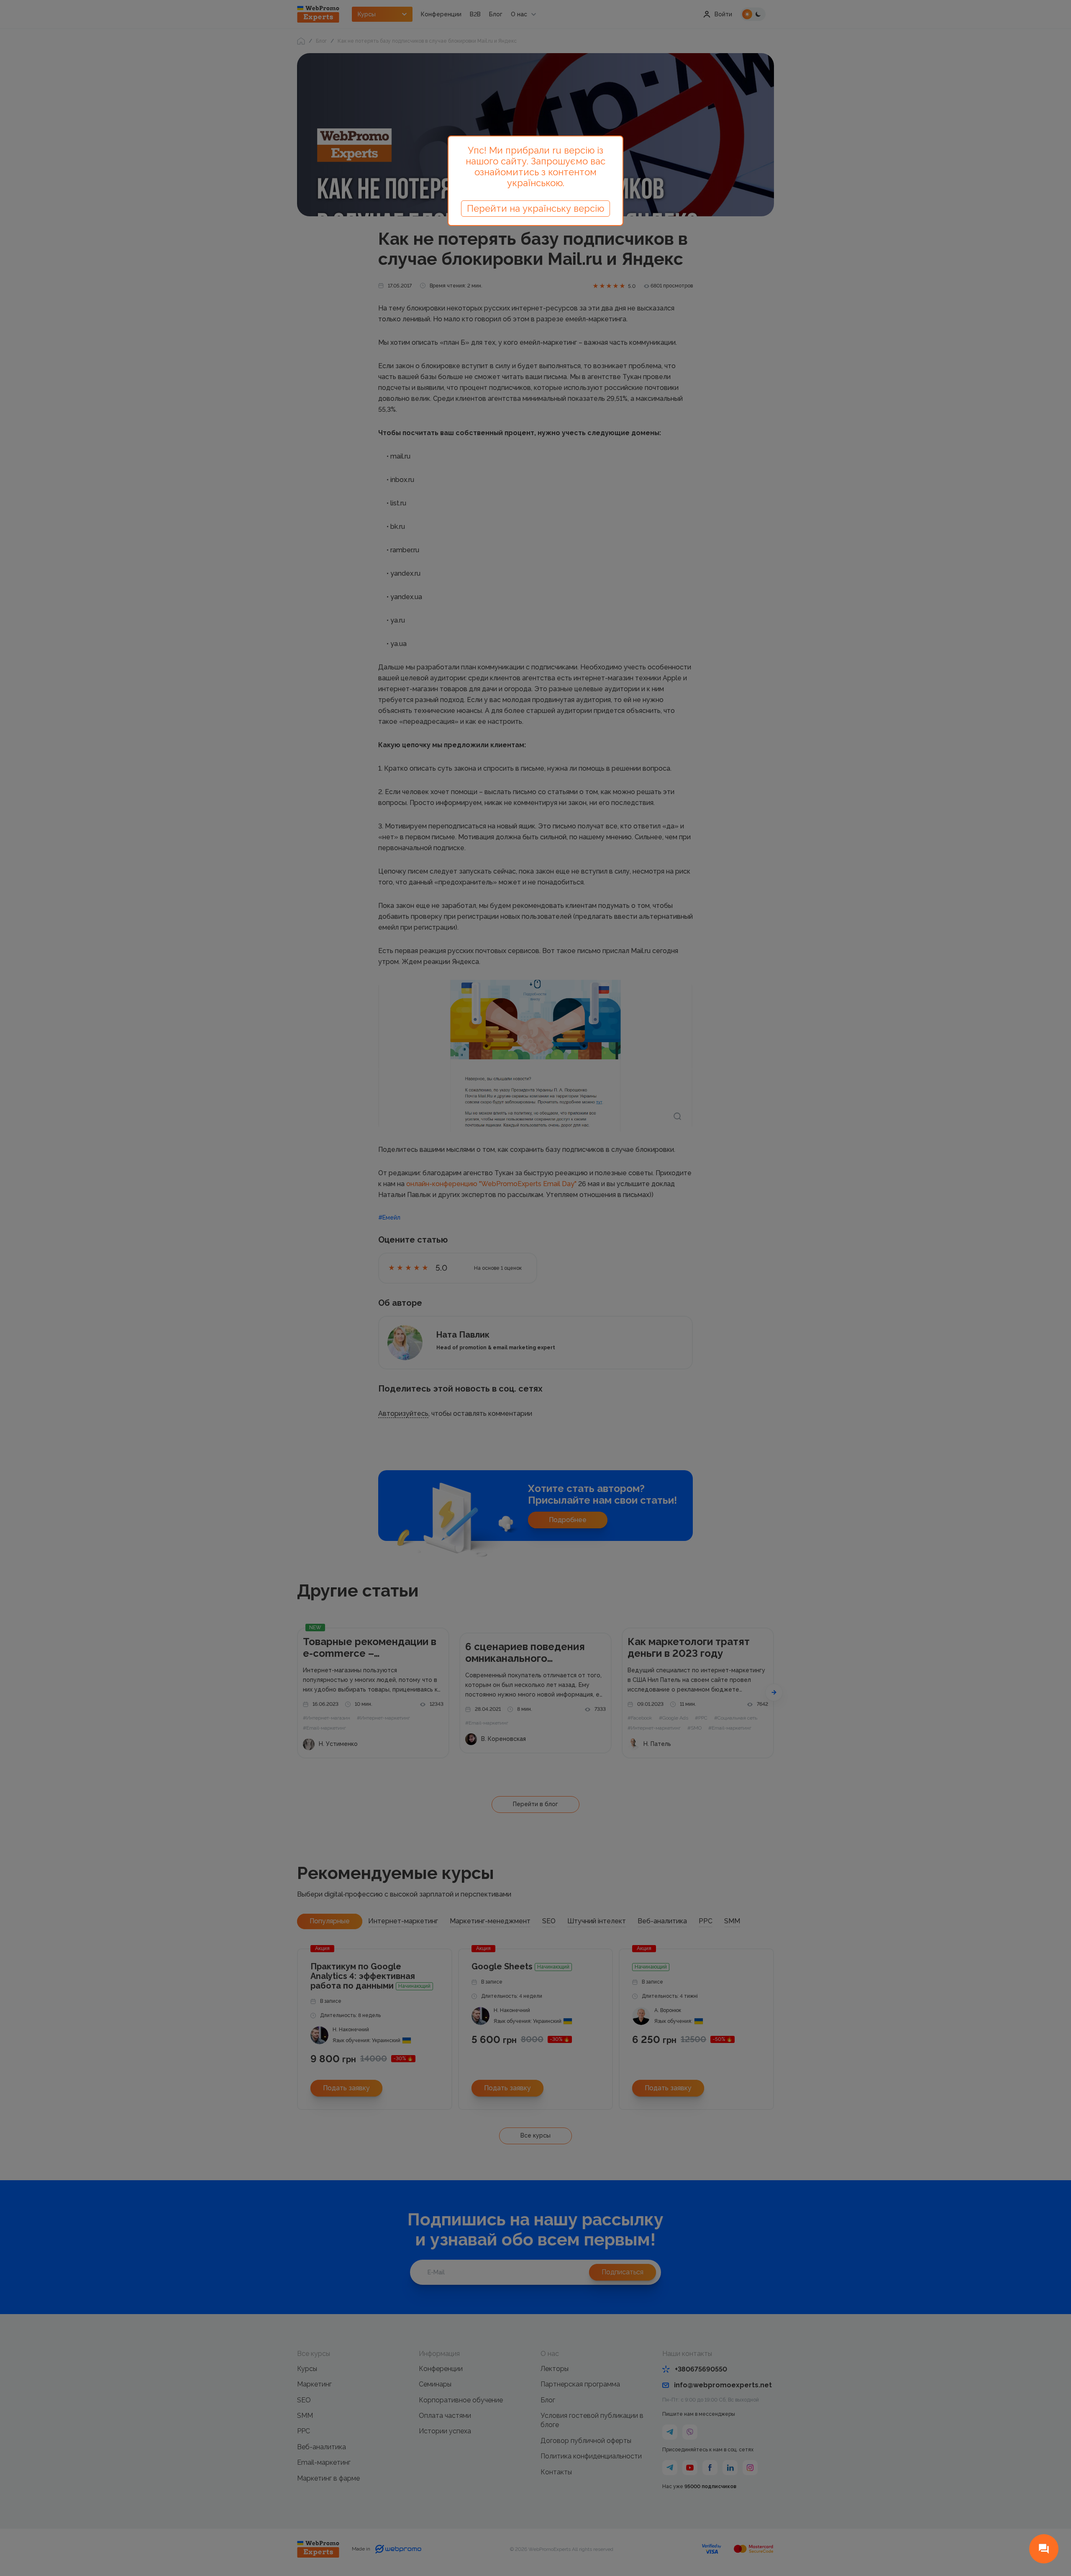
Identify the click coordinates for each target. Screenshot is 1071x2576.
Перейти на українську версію (535, 208)
